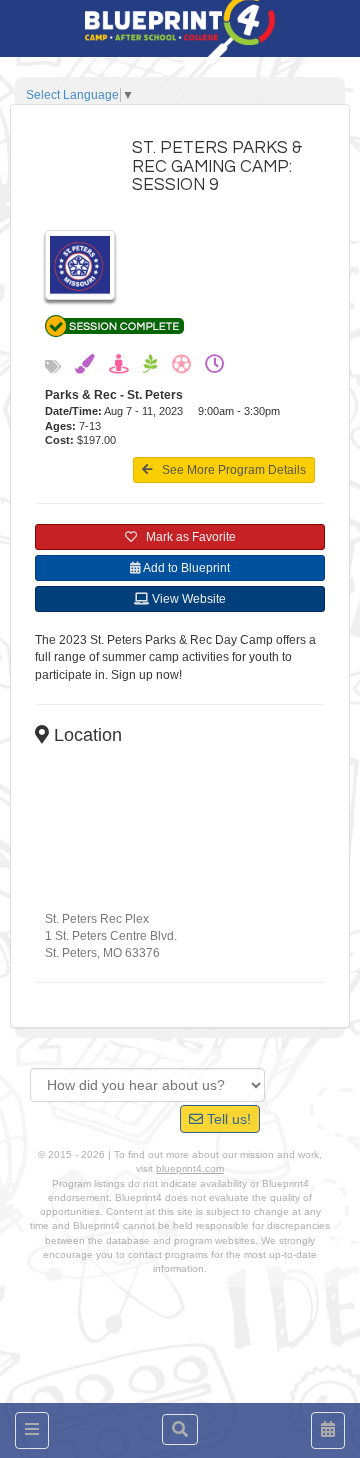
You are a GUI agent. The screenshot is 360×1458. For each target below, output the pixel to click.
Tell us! (227, 1119)
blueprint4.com (190, 1168)
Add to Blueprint (185, 568)
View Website (187, 599)
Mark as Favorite (186, 537)
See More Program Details (229, 470)
